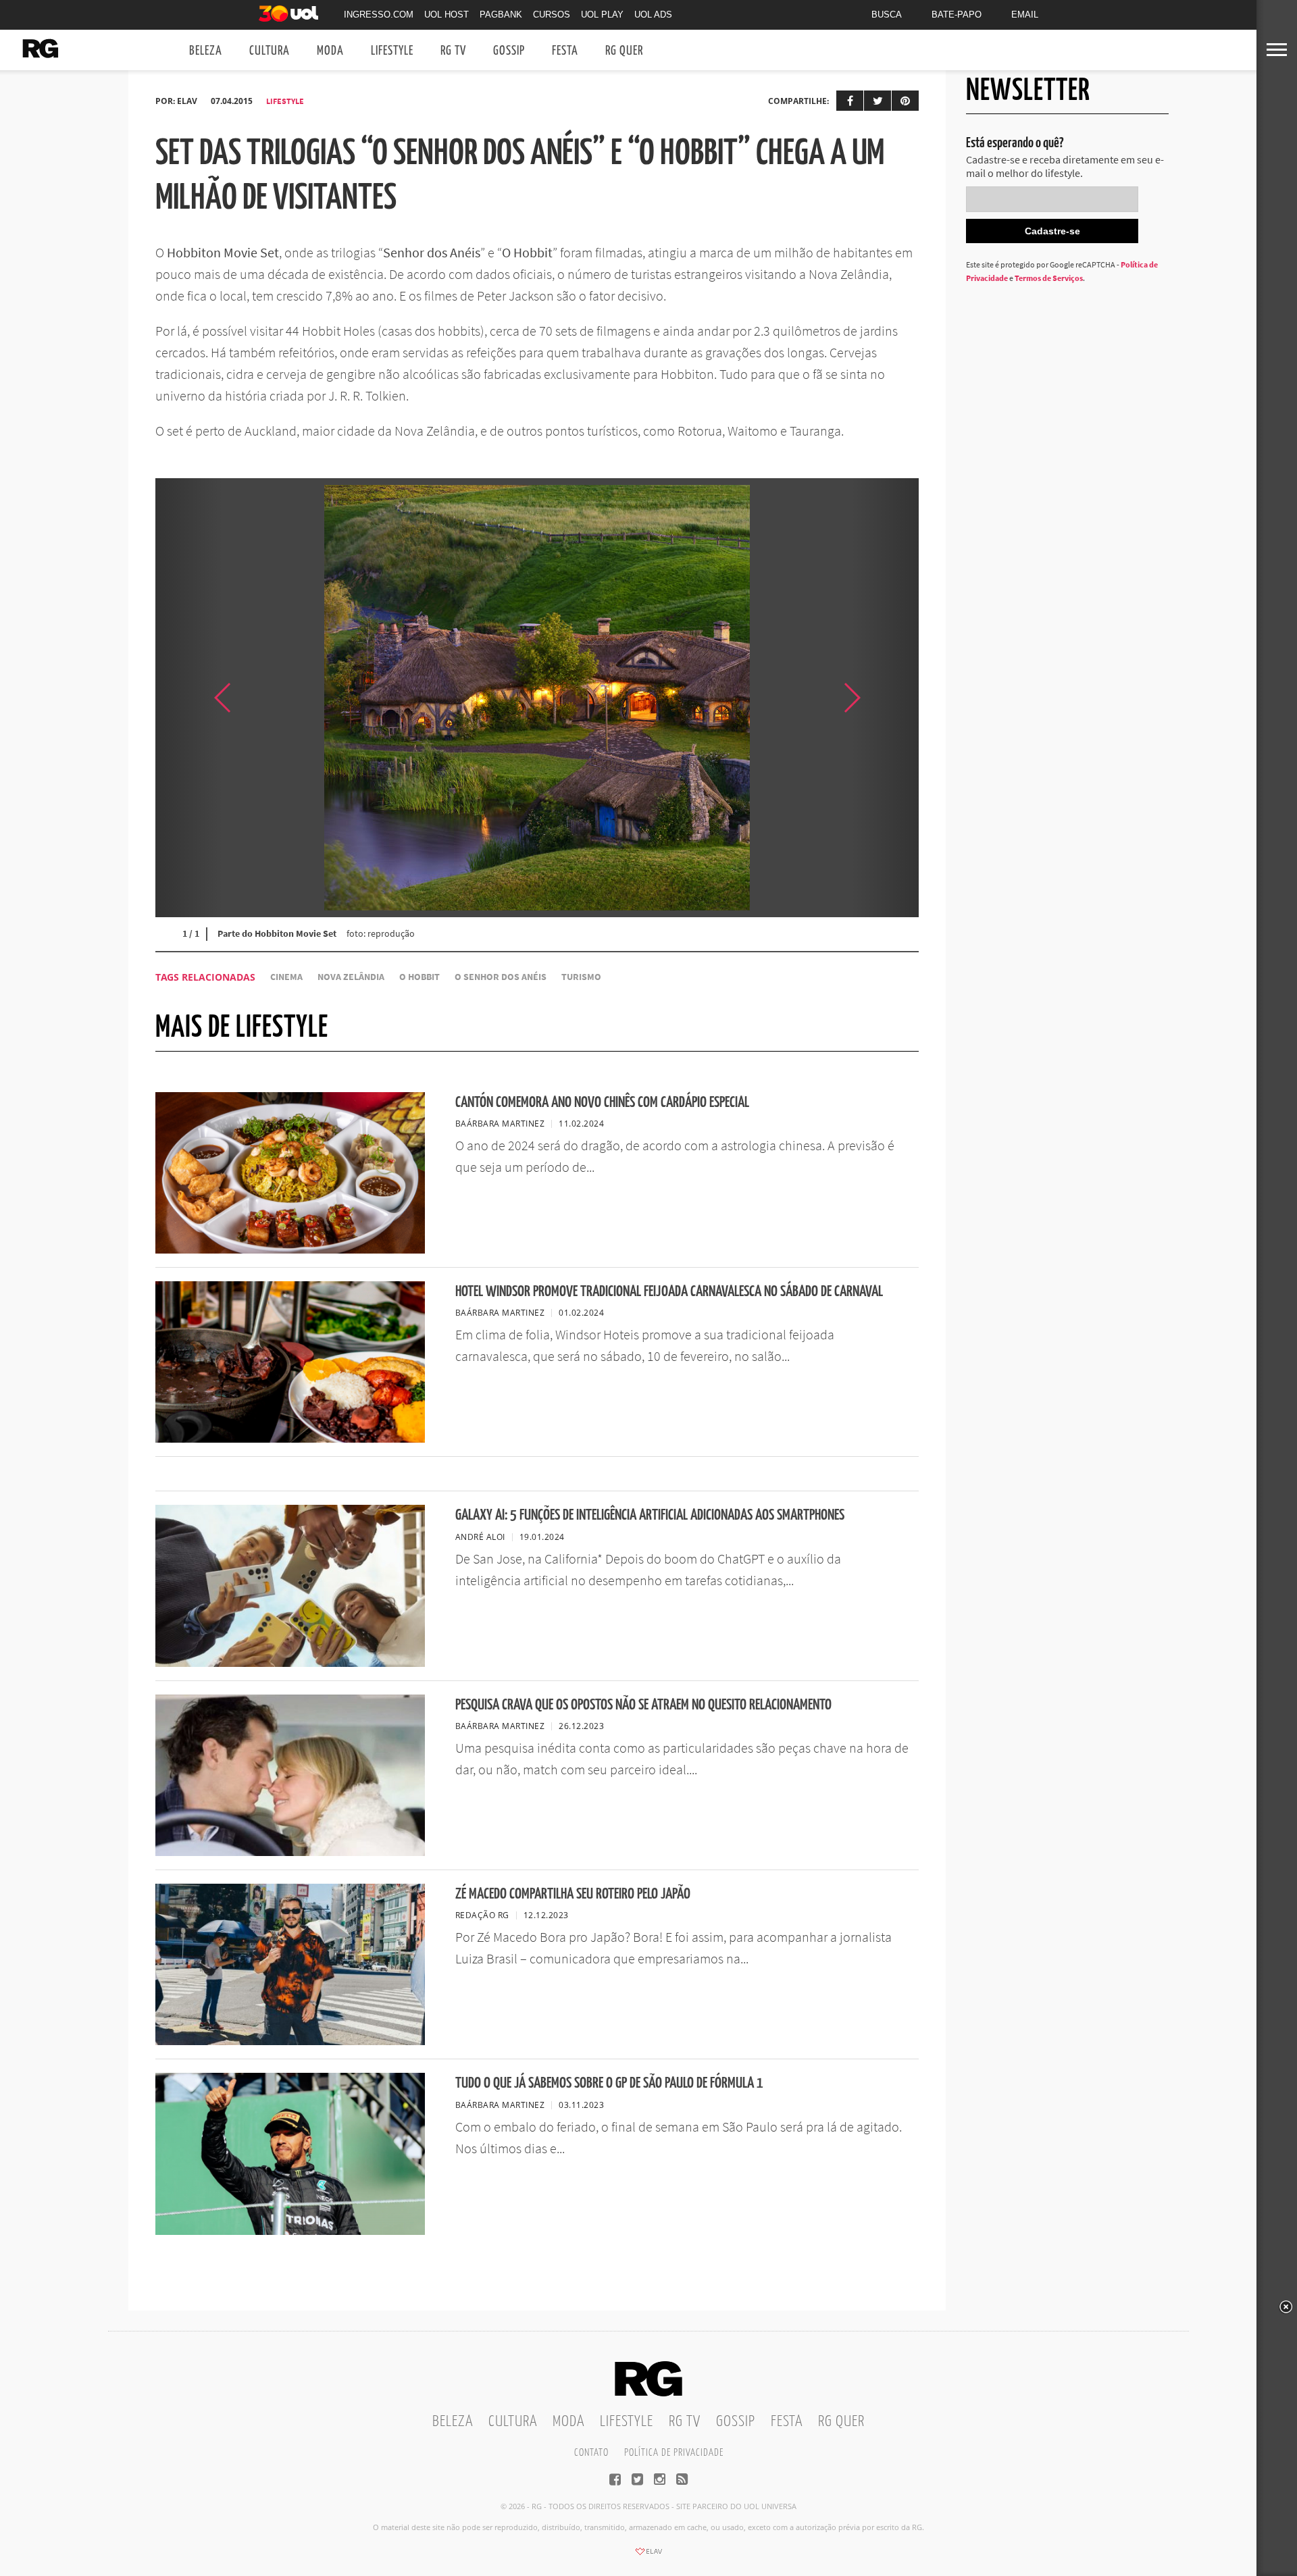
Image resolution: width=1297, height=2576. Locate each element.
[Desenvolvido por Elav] (648, 2556)
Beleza (206, 51)
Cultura (270, 51)
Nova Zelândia (351, 977)
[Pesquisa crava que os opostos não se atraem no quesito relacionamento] (290, 1852)
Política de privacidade (674, 2453)
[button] (885, 698)
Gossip (509, 51)
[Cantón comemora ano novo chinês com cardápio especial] (290, 1250)
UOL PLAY (602, 15)
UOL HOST (447, 15)
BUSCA (887, 15)
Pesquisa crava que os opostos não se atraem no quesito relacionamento (643, 1705)
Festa (565, 51)
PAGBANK (501, 15)
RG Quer (624, 51)
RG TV (453, 51)
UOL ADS (653, 15)
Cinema (286, 977)
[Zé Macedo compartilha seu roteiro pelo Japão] (290, 2041)
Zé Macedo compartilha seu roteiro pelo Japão (573, 1894)
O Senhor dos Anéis (501, 977)
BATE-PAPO (957, 15)
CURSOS (552, 15)
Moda (330, 51)
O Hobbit (419, 977)
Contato (591, 2453)
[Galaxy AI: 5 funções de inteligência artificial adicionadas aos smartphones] (290, 1663)
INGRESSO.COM (379, 15)
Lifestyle (392, 51)
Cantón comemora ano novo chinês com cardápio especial (602, 1103)
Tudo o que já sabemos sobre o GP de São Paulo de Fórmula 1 (609, 2083)
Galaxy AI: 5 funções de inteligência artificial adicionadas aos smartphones (650, 1515)
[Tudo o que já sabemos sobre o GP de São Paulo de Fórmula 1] (290, 2231)
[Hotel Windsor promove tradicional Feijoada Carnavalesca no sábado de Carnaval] (290, 1439)
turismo (581, 977)
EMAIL (1025, 15)
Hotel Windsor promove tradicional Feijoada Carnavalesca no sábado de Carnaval (669, 1292)
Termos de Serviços (1049, 278)
